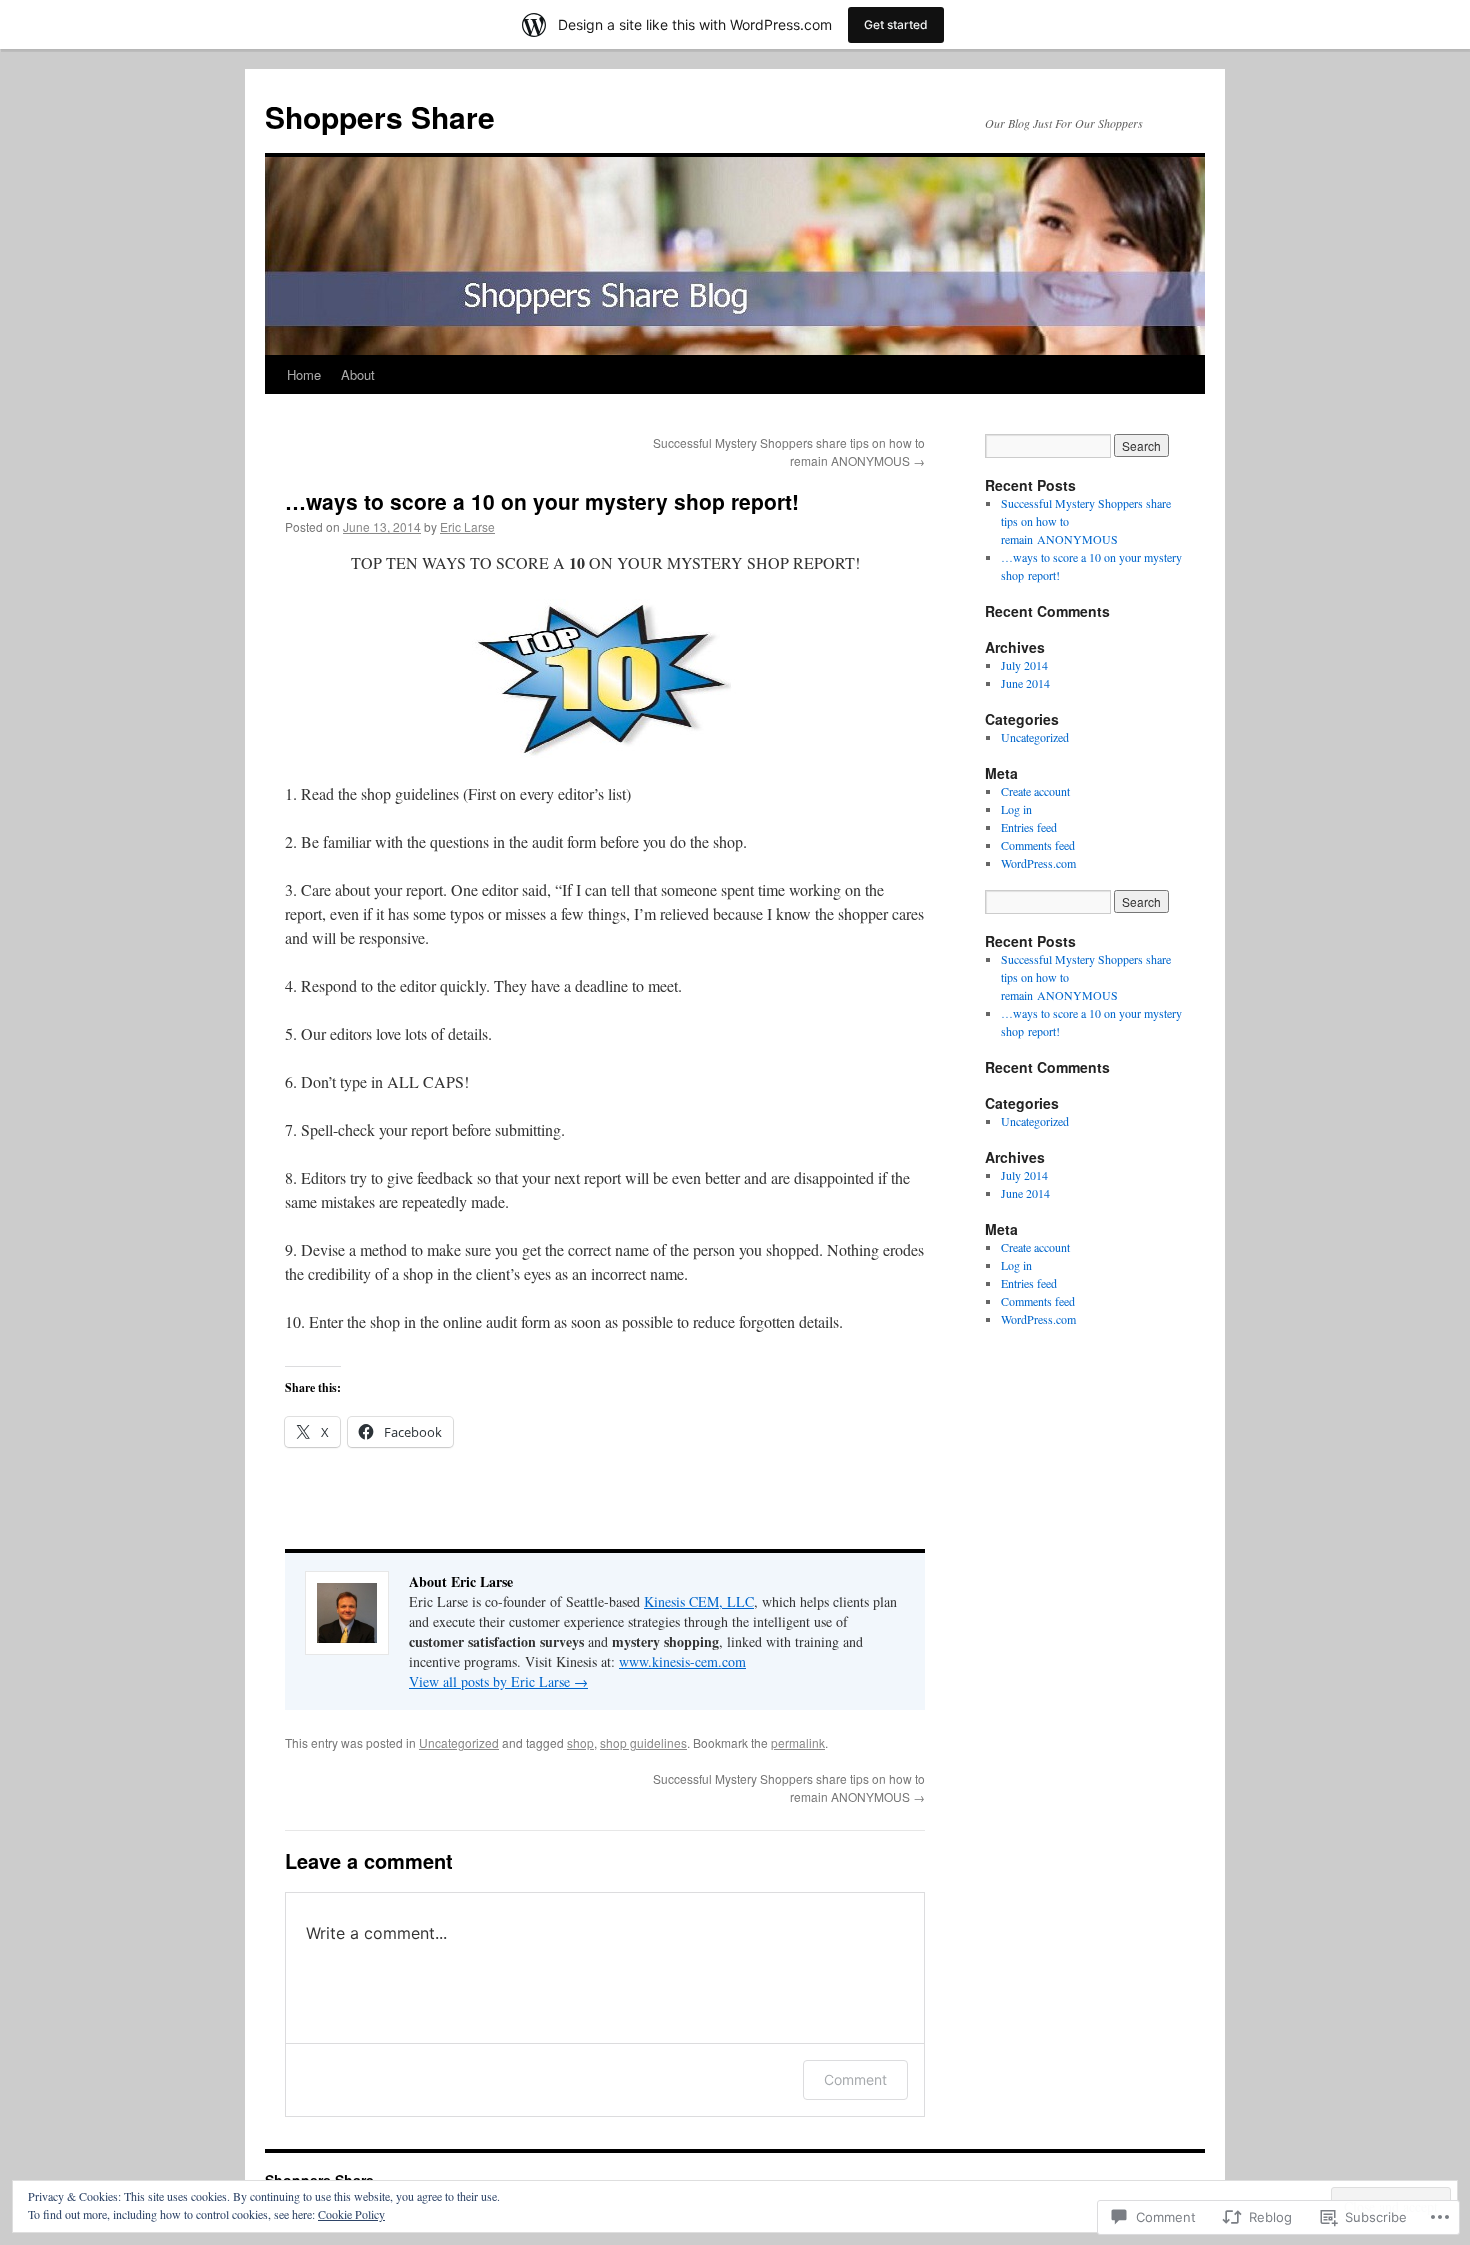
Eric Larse (467, 526)
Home (304, 374)
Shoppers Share (380, 116)
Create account (1035, 791)
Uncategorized (459, 1742)
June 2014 (1025, 683)
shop (580, 1742)
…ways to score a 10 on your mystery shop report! (542, 501)
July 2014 (1024, 665)
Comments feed (1038, 845)
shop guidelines (643, 1742)
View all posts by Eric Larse (498, 1681)
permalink (798, 1742)
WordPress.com (1038, 863)
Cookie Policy (351, 2214)
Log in (1016, 809)
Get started (896, 24)
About (358, 374)
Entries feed (1029, 827)
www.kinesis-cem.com (682, 1661)
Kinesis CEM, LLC (699, 1601)
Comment (855, 2079)
